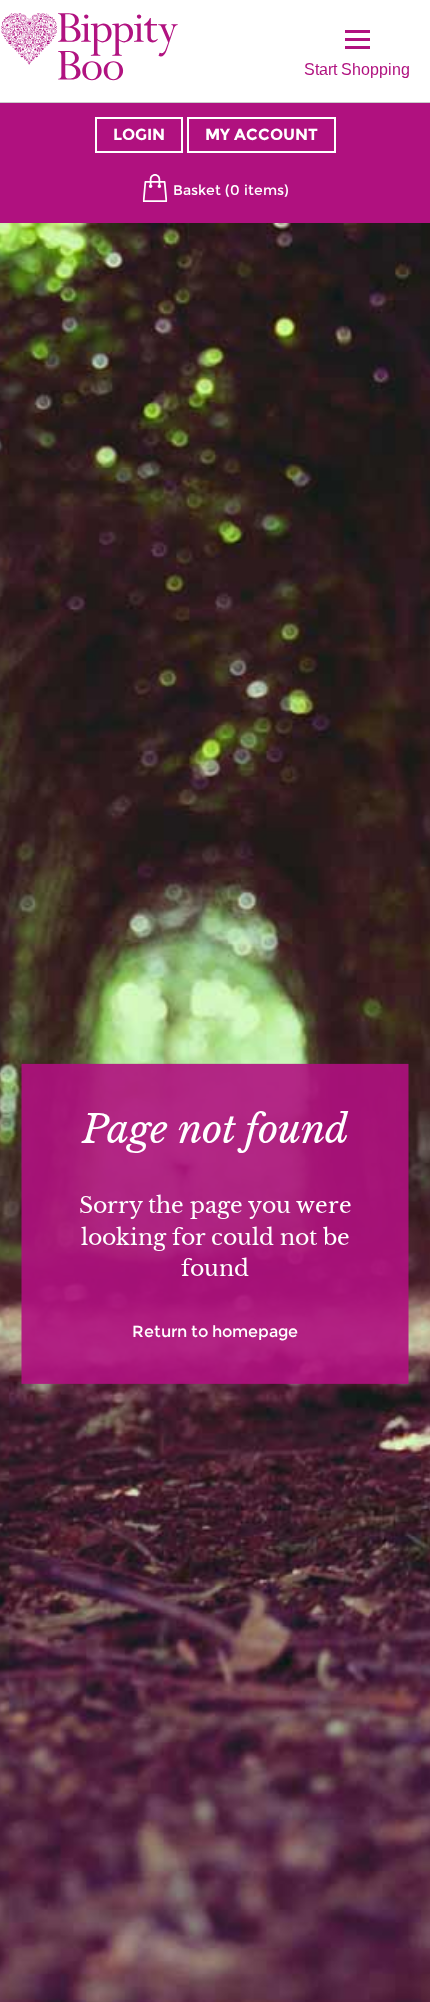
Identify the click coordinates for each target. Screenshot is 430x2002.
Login (139, 134)
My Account (261, 134)
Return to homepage (215, 1331)
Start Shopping (357, 64)
